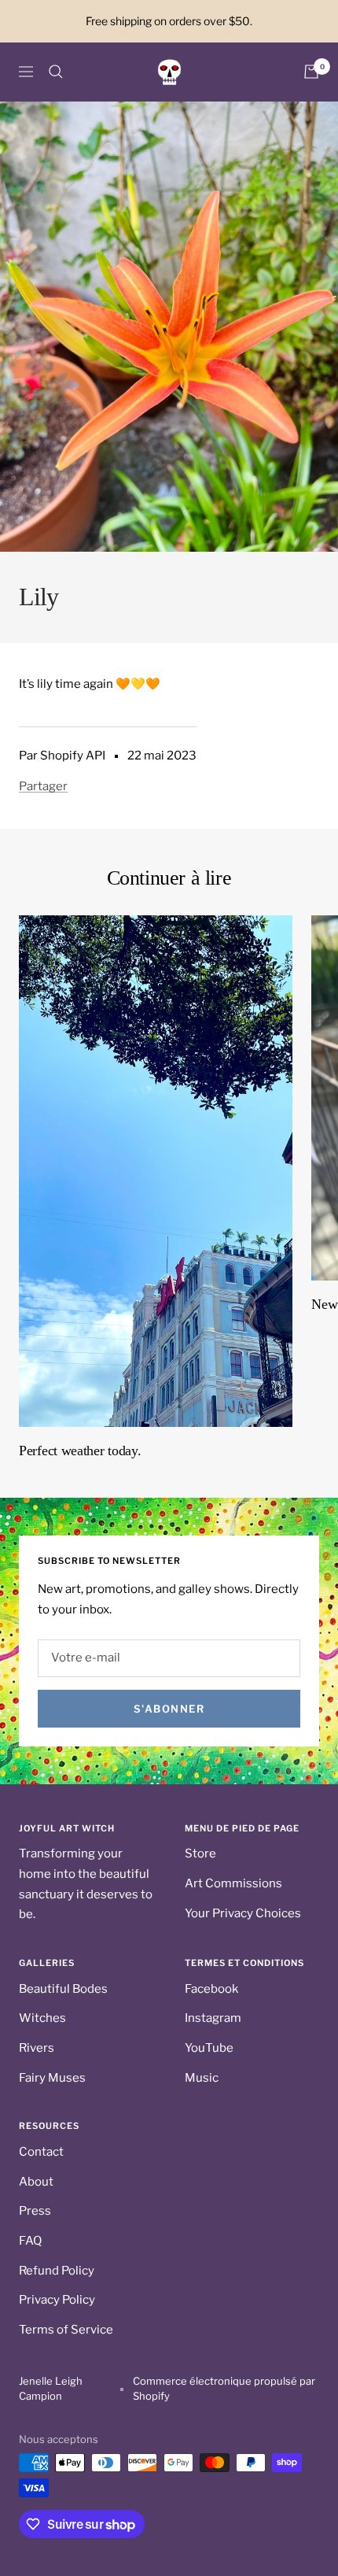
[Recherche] (56, 72)
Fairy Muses (52, 2078)
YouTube (209, 2048)
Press (35, 2211)
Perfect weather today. (80, 1451)
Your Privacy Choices (243, 1913)
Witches (42, 2018)
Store (200, 1853)
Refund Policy (57, 2271)
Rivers (37, 2048)
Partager (43, 786)
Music (202, 2078)
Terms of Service (66, 2330)
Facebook (211, 1989)
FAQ (30, 2241)
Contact (41, 2152)
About (36, 2182)
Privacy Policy (57, 2300)
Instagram (213, 2018)
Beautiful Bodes (63, 1989)
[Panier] (311, 72)
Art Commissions (233, 1883)
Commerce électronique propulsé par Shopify (224, 2389)
